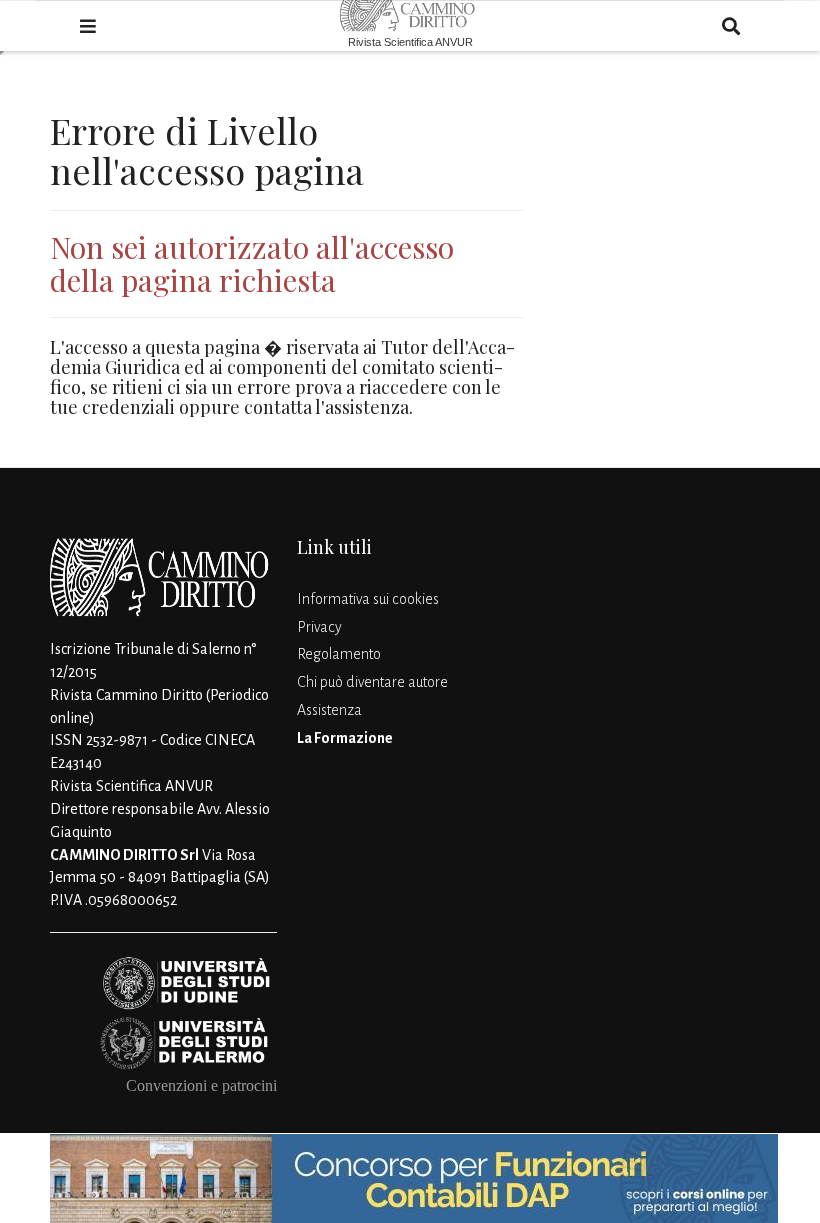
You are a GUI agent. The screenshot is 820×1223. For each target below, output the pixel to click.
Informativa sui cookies (368, 599)
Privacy (319, 627)
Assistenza (329, 710)
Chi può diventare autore (372, 682)
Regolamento (339, 654)
